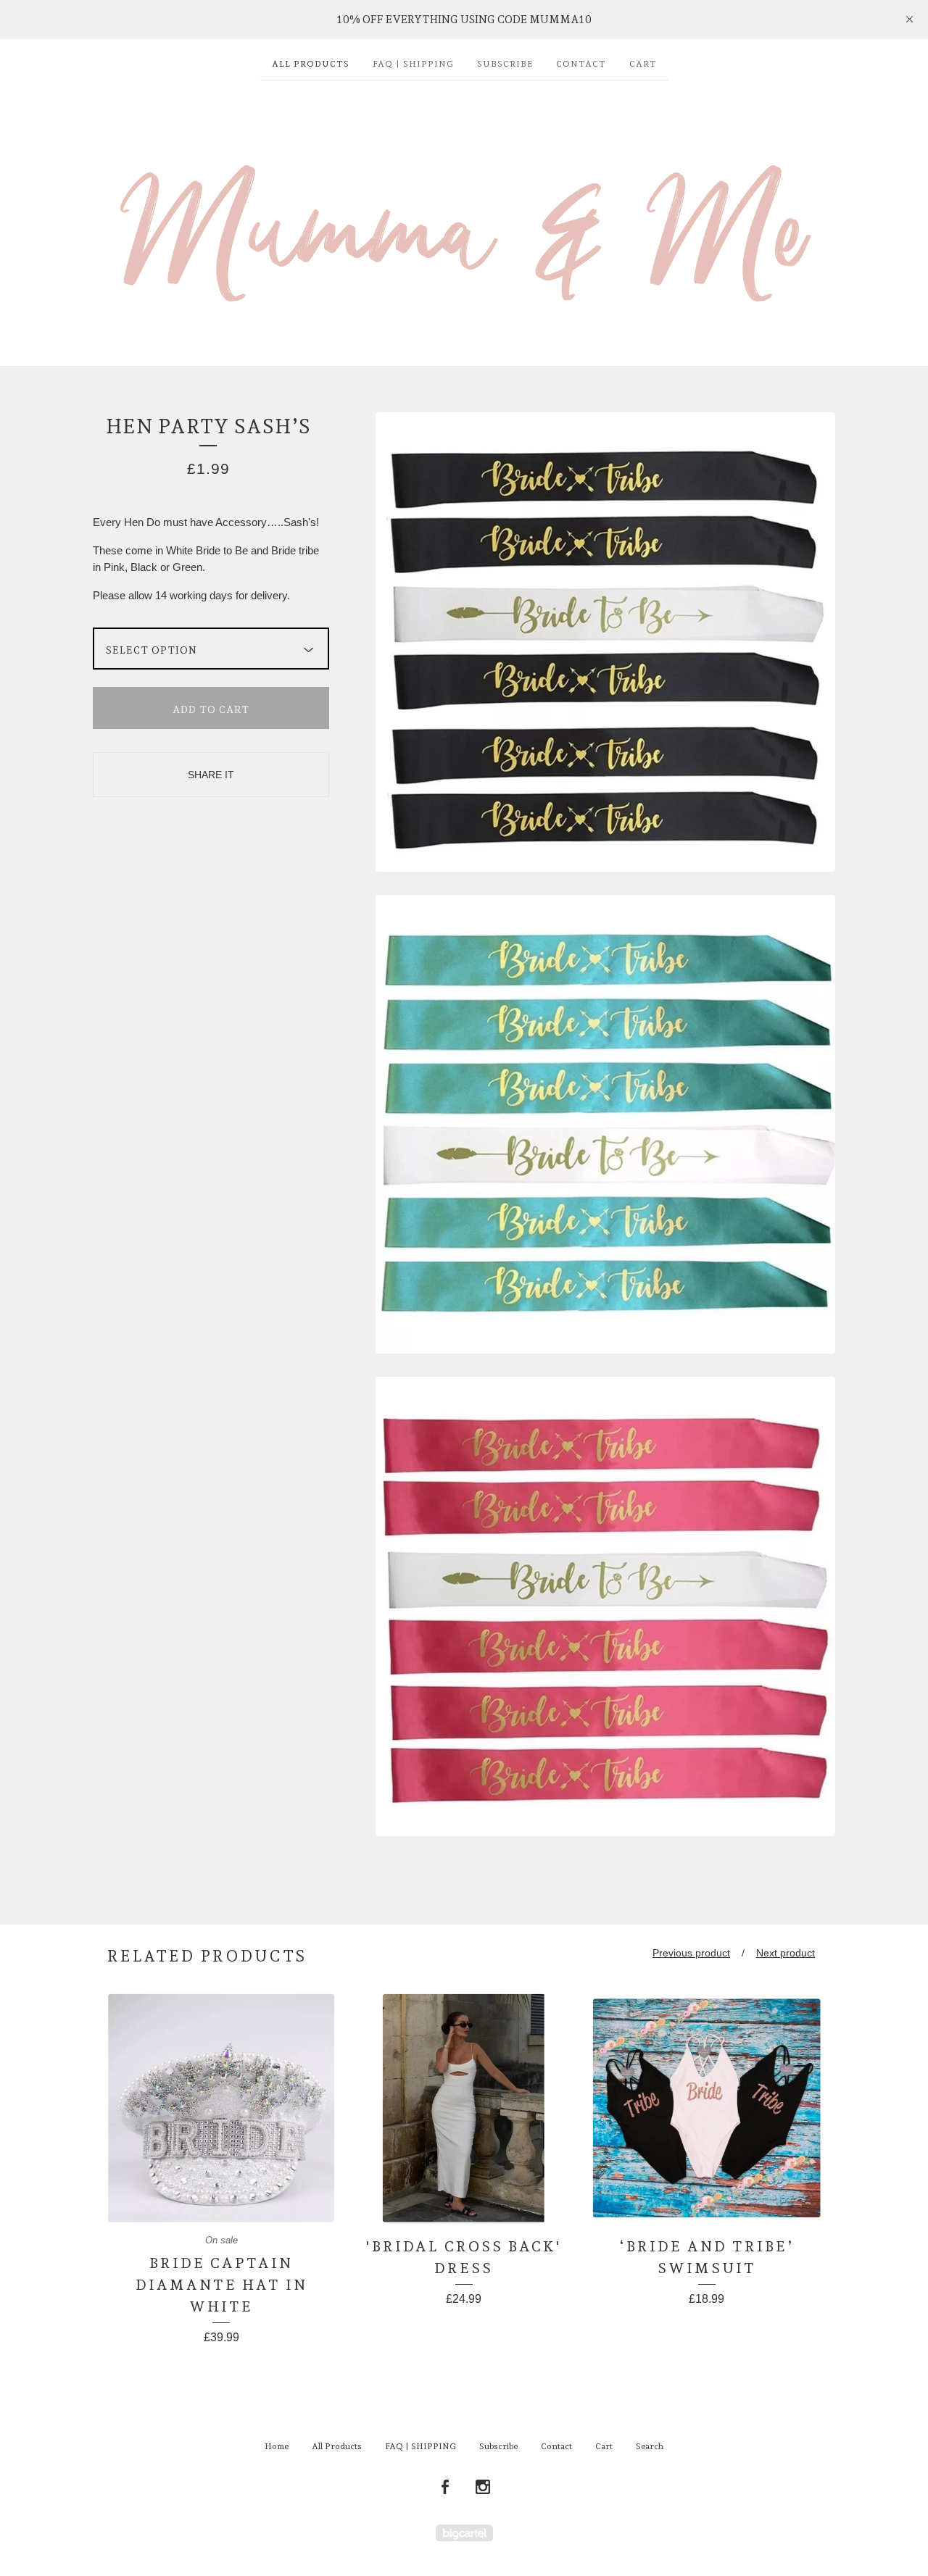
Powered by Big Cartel (464, 2533)
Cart (643, 64)
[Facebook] (445, 2488)
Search (650, 2446)
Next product (786, 1953)
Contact (581, 64)
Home (277, 2446)
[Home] (464, 216)
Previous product (691, 1953)
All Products (311, 64)
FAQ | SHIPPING (413, 64)
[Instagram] (483, 2488)
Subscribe (505, 64)
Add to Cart (211, 709)
